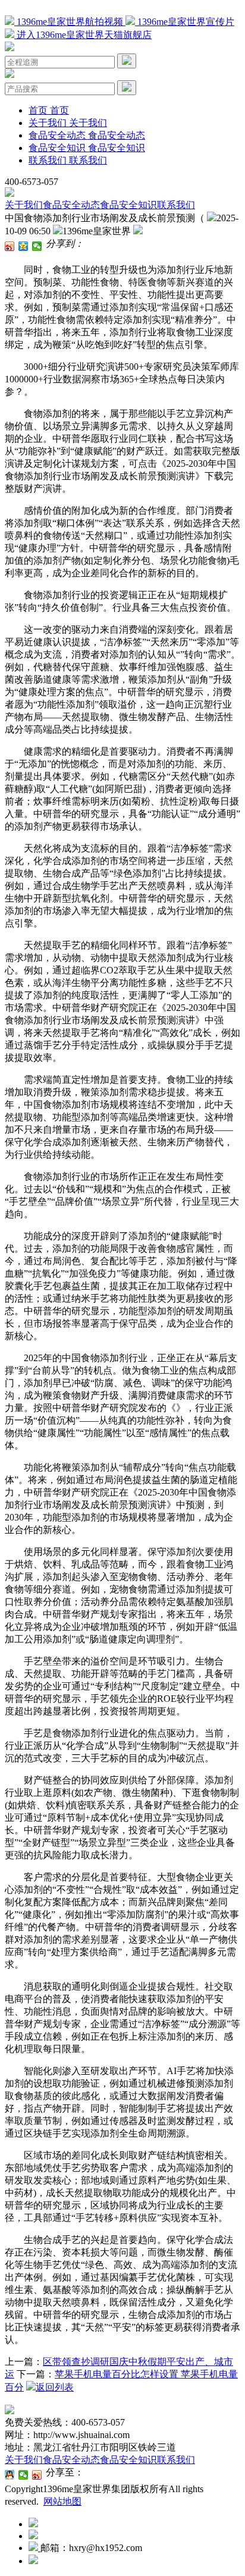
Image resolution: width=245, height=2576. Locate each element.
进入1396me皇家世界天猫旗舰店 (83, 35)
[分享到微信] (37, 246)
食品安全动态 (71, 205)
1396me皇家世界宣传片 (185, 22)
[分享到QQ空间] (23, 246)
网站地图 (62, 2501)
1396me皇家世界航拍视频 (70, 22)
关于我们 (24, 205)
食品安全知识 (128, 205)
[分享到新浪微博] (10, 246)
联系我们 (176, 205)
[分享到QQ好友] (10, 2475)
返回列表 (55, 2387)
